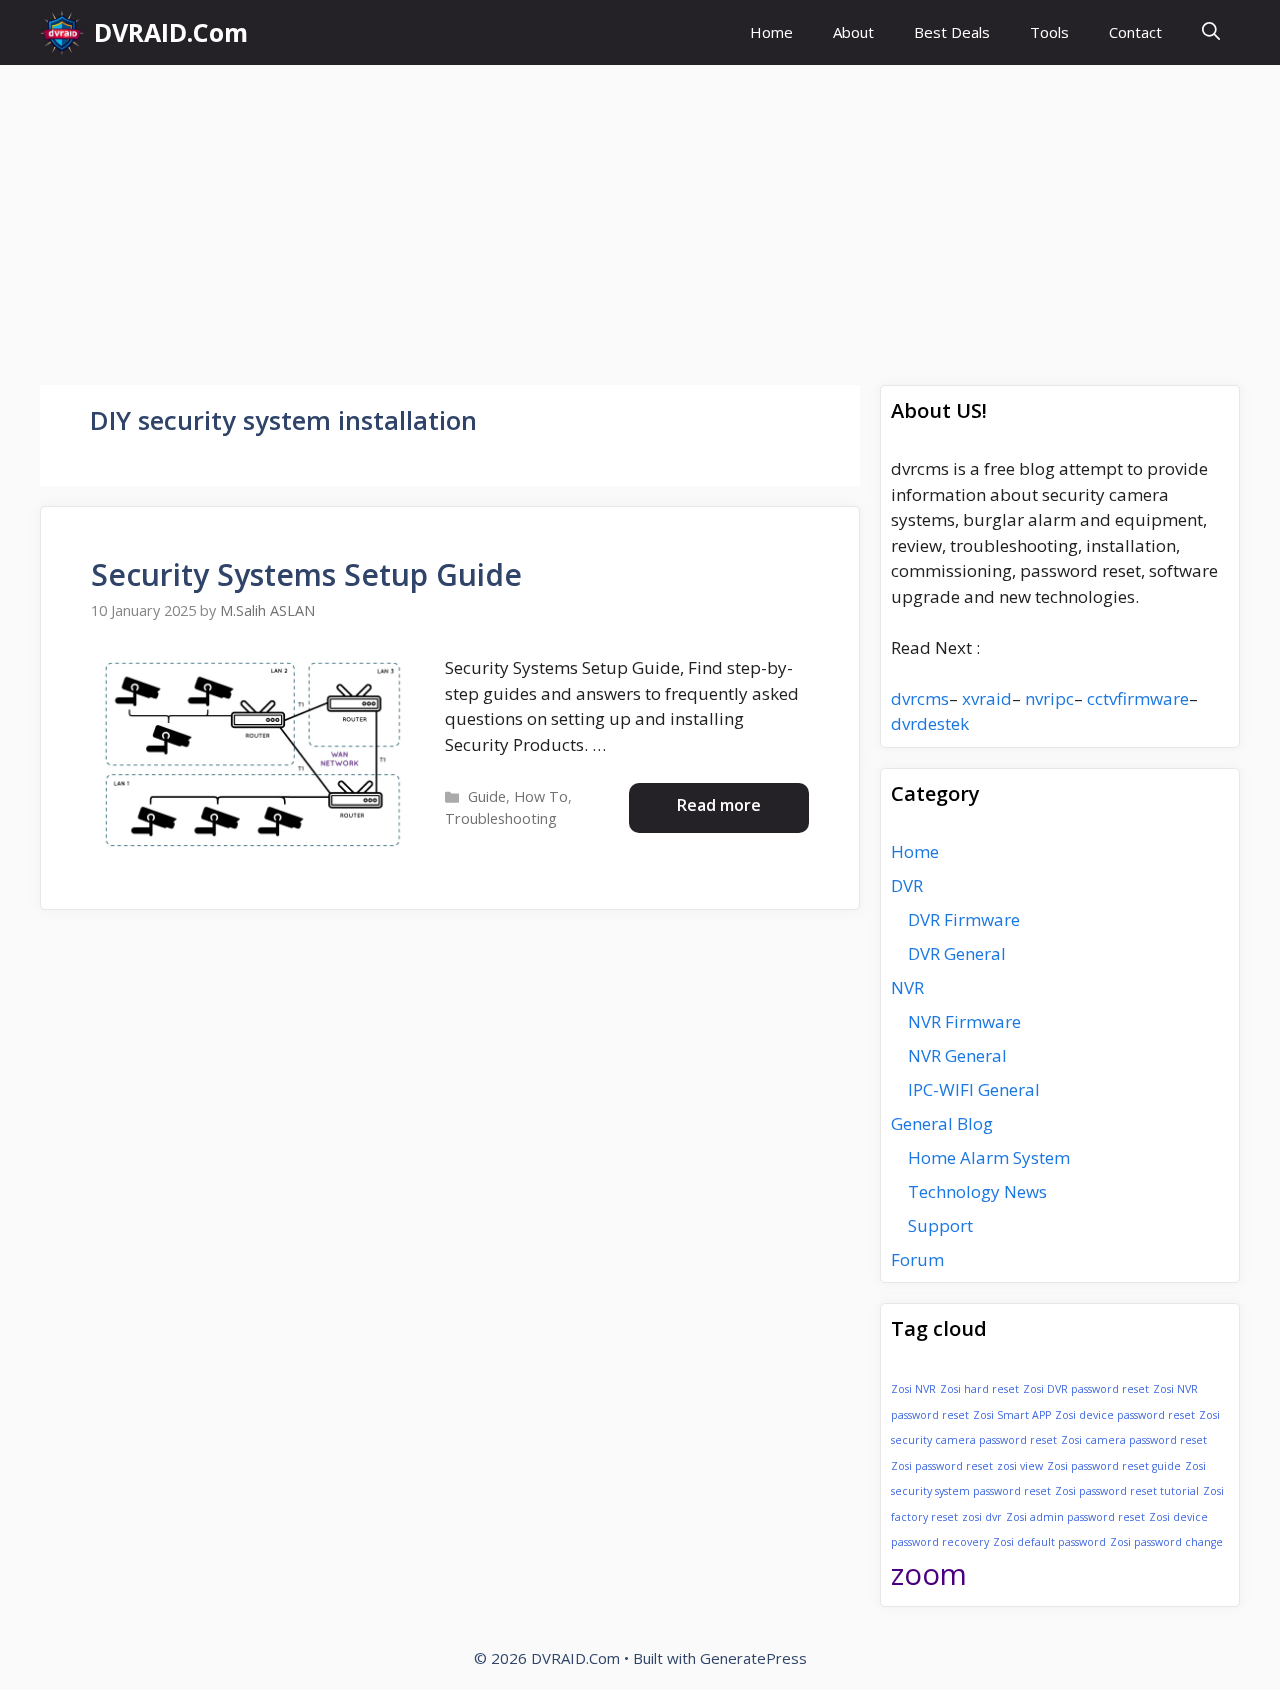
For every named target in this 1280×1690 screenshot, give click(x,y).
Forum (917, 1259)
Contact (1135, 32)
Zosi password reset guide (1114, 1466)
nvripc (1049, 698)
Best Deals (952, 32)
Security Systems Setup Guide (306, 574)
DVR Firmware (964, 919)
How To (541, 796)
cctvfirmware (1138, 698)
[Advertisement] (640, 215)
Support (940, 1225)
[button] (1211, 32)
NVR (907, 987)
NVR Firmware (964, 1021)
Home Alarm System (989, 1157)
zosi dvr (982, 1517)
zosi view (1020, 1466)
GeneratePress (753, 1658)
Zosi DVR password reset (1086, 1389)
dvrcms (920, 698)
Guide (487, 796)
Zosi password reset (942, 1466)
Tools (1049, 32)
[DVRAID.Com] (62, 32)
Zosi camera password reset (1134, 1440)
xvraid (987, 698)
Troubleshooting (501, 818)
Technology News (977, 1191)
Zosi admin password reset (1075, 1517)
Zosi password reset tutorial (1127, 1491)
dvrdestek (930, 723)
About (853, 32)
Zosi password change (1166, 1542)
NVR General (957, 1055)
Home (771, 32)
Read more (719, 805)
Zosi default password (1049, 1542)
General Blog (942, 1123)
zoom (929, 1574)
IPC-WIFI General (974, 1089)
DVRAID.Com (171, 32)
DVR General (957, 953)
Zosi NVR (913, 1389)
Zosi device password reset (1125, 1415)
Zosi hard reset (979, 1389)
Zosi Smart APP (1012, 1415)
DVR (907, 885)
